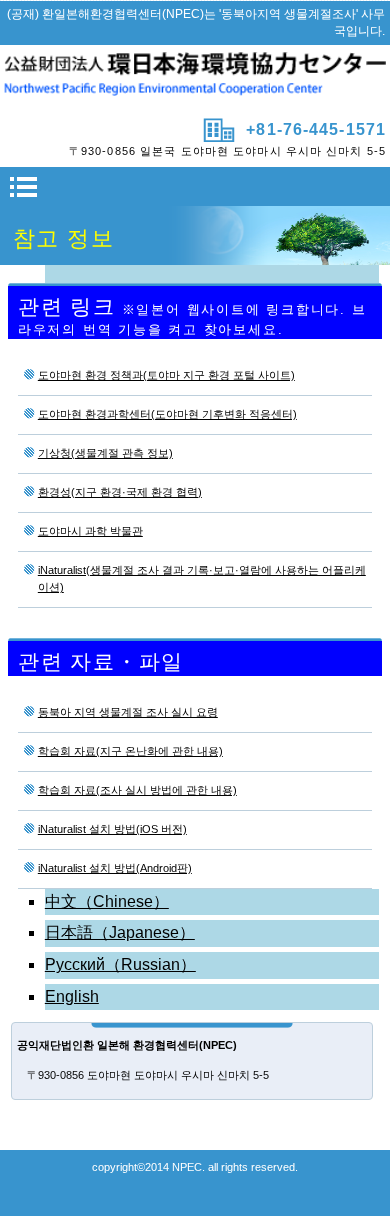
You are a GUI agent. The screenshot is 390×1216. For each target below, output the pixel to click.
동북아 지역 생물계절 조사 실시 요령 (128, 712)
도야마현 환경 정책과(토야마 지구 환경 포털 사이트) (166, 375)
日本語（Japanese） (120, 932)
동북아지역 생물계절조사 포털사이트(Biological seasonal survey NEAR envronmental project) (195, 79)
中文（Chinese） (107, 901)
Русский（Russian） (120, 964)
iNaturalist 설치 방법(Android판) (115, 868)
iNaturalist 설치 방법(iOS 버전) (112, 829)
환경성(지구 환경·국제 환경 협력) (120, 492)
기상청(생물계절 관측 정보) (105, 453)
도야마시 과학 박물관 (90, 531)
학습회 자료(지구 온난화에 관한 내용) (130, 751)
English (72, 996)
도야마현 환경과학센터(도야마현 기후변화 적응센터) (167, 414)
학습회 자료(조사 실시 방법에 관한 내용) (137, 790)
